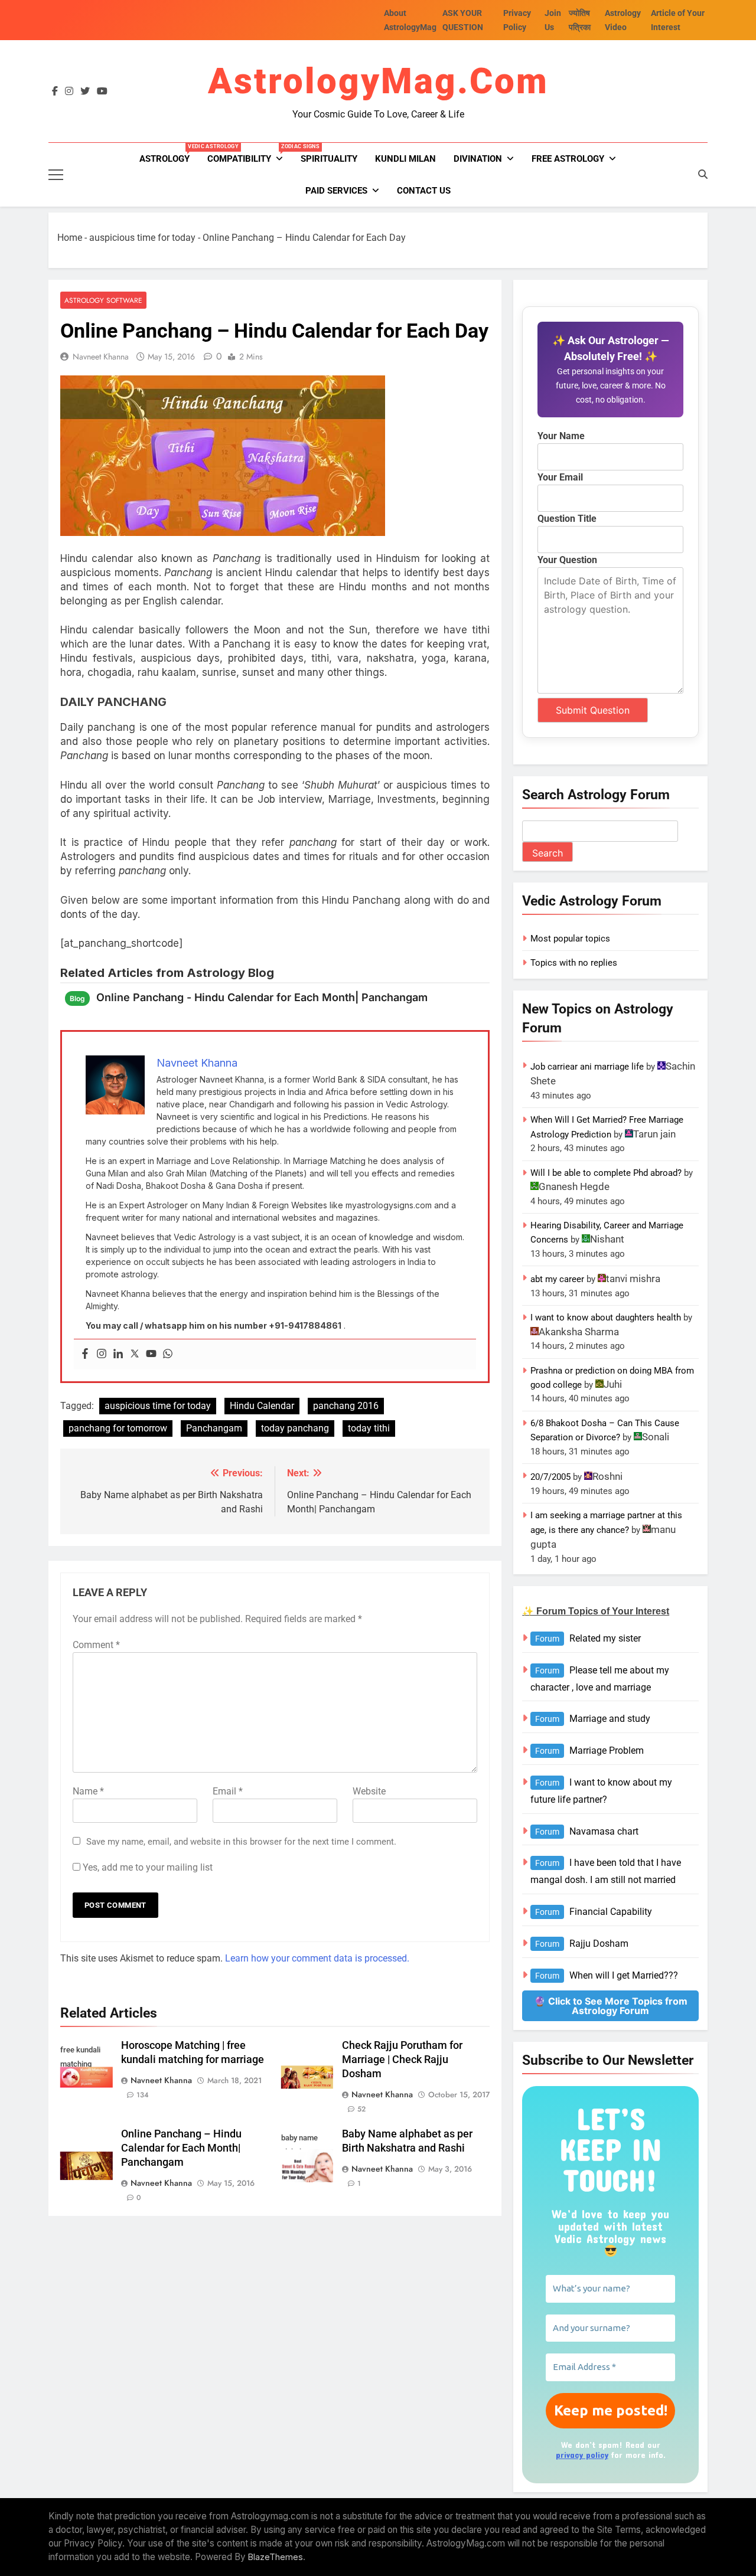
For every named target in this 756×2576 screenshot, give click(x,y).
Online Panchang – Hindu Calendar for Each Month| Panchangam (181, 2148)
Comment (96, 1645)
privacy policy (582, 2455)
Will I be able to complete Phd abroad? (606, 1173)
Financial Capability (611, 1912)
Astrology (169, 154)
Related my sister (605, 1638)
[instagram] (69, 91)
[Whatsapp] (168, 1354)
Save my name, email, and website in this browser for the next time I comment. (241, 1842)
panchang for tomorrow (118, 1428)
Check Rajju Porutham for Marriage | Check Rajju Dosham (402, 2060)
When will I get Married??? (624, 1975)
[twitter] (85, 91)
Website (369, 1791)
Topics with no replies (574, 963)
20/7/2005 (550, 1477)
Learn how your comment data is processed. (317, 1958)
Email (228, 1791)
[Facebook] (85, 1354)
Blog (77, 998)
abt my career (557, 1279)
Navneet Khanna (101, 357)
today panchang (295, 1428)
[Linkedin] (118, 1354)
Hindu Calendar (262, 1406)
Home (70, 238)
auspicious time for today (142, 238)
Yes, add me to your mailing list (146, 1867)
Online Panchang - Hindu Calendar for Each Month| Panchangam (262, 997)
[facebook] (55, 91)
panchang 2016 (346, 1406)
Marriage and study (610, 1719)
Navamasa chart (604, 1831)
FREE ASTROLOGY (568, 159)
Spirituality (329, 159)
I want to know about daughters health (606, 1318)
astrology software (103, 300)
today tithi (369, 1428)
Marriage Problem (607, 1750)
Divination (478, 159)
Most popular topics (570, 939)
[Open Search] (703, 174)
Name (88, 1791)
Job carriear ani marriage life (587, 1067)
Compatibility (250, 154)
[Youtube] (151, 1354)
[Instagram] (102, 1354)
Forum (547, 1639)
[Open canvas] (56, 175)
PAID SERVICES (336, 191)
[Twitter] (135, 1354)
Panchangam (214, 1428)
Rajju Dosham (599, 1944)
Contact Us (424, 191)
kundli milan (405, 159)
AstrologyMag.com (378, 81)
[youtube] (102, 91)
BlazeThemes (276, 2557)
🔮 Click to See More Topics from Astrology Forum (611, 2006)
